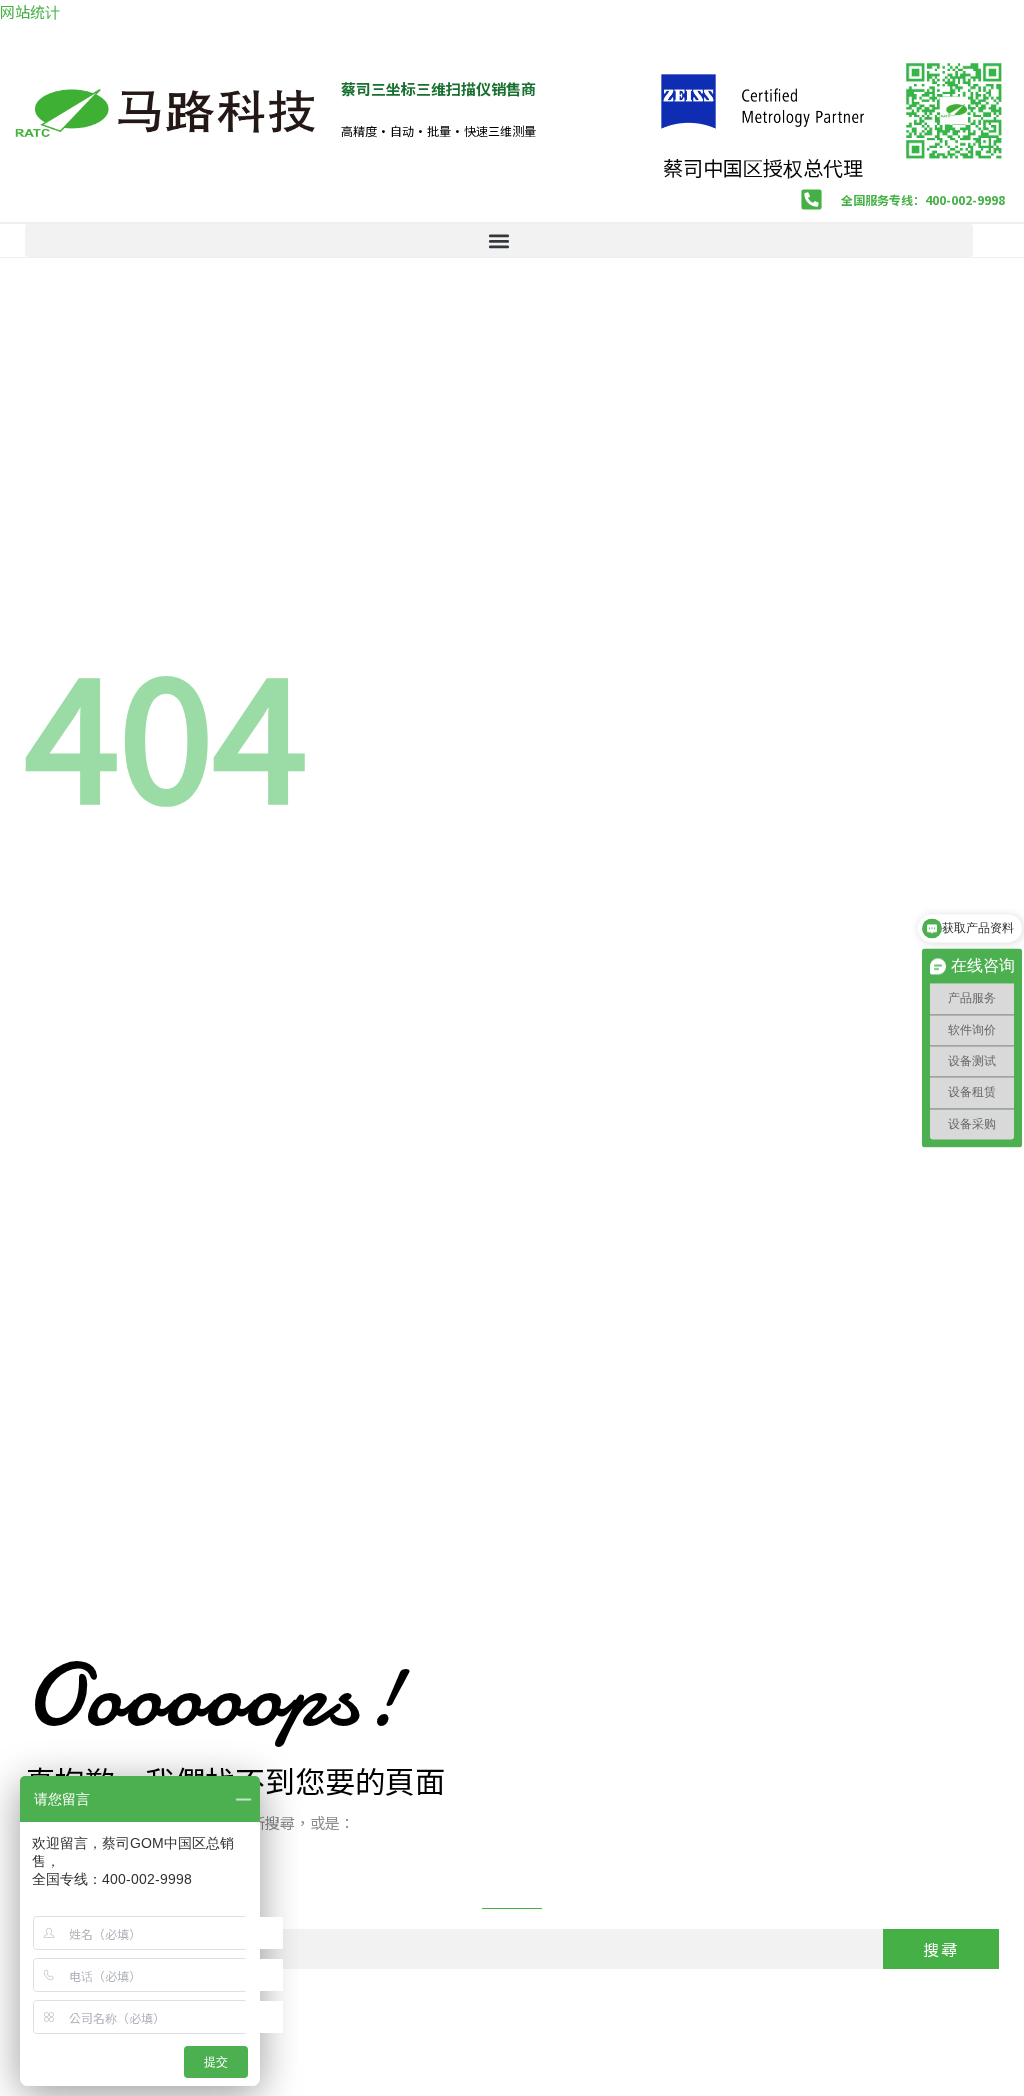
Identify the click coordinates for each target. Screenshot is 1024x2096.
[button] (499, 240)
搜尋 (941, 1949)
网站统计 (30, 11)
